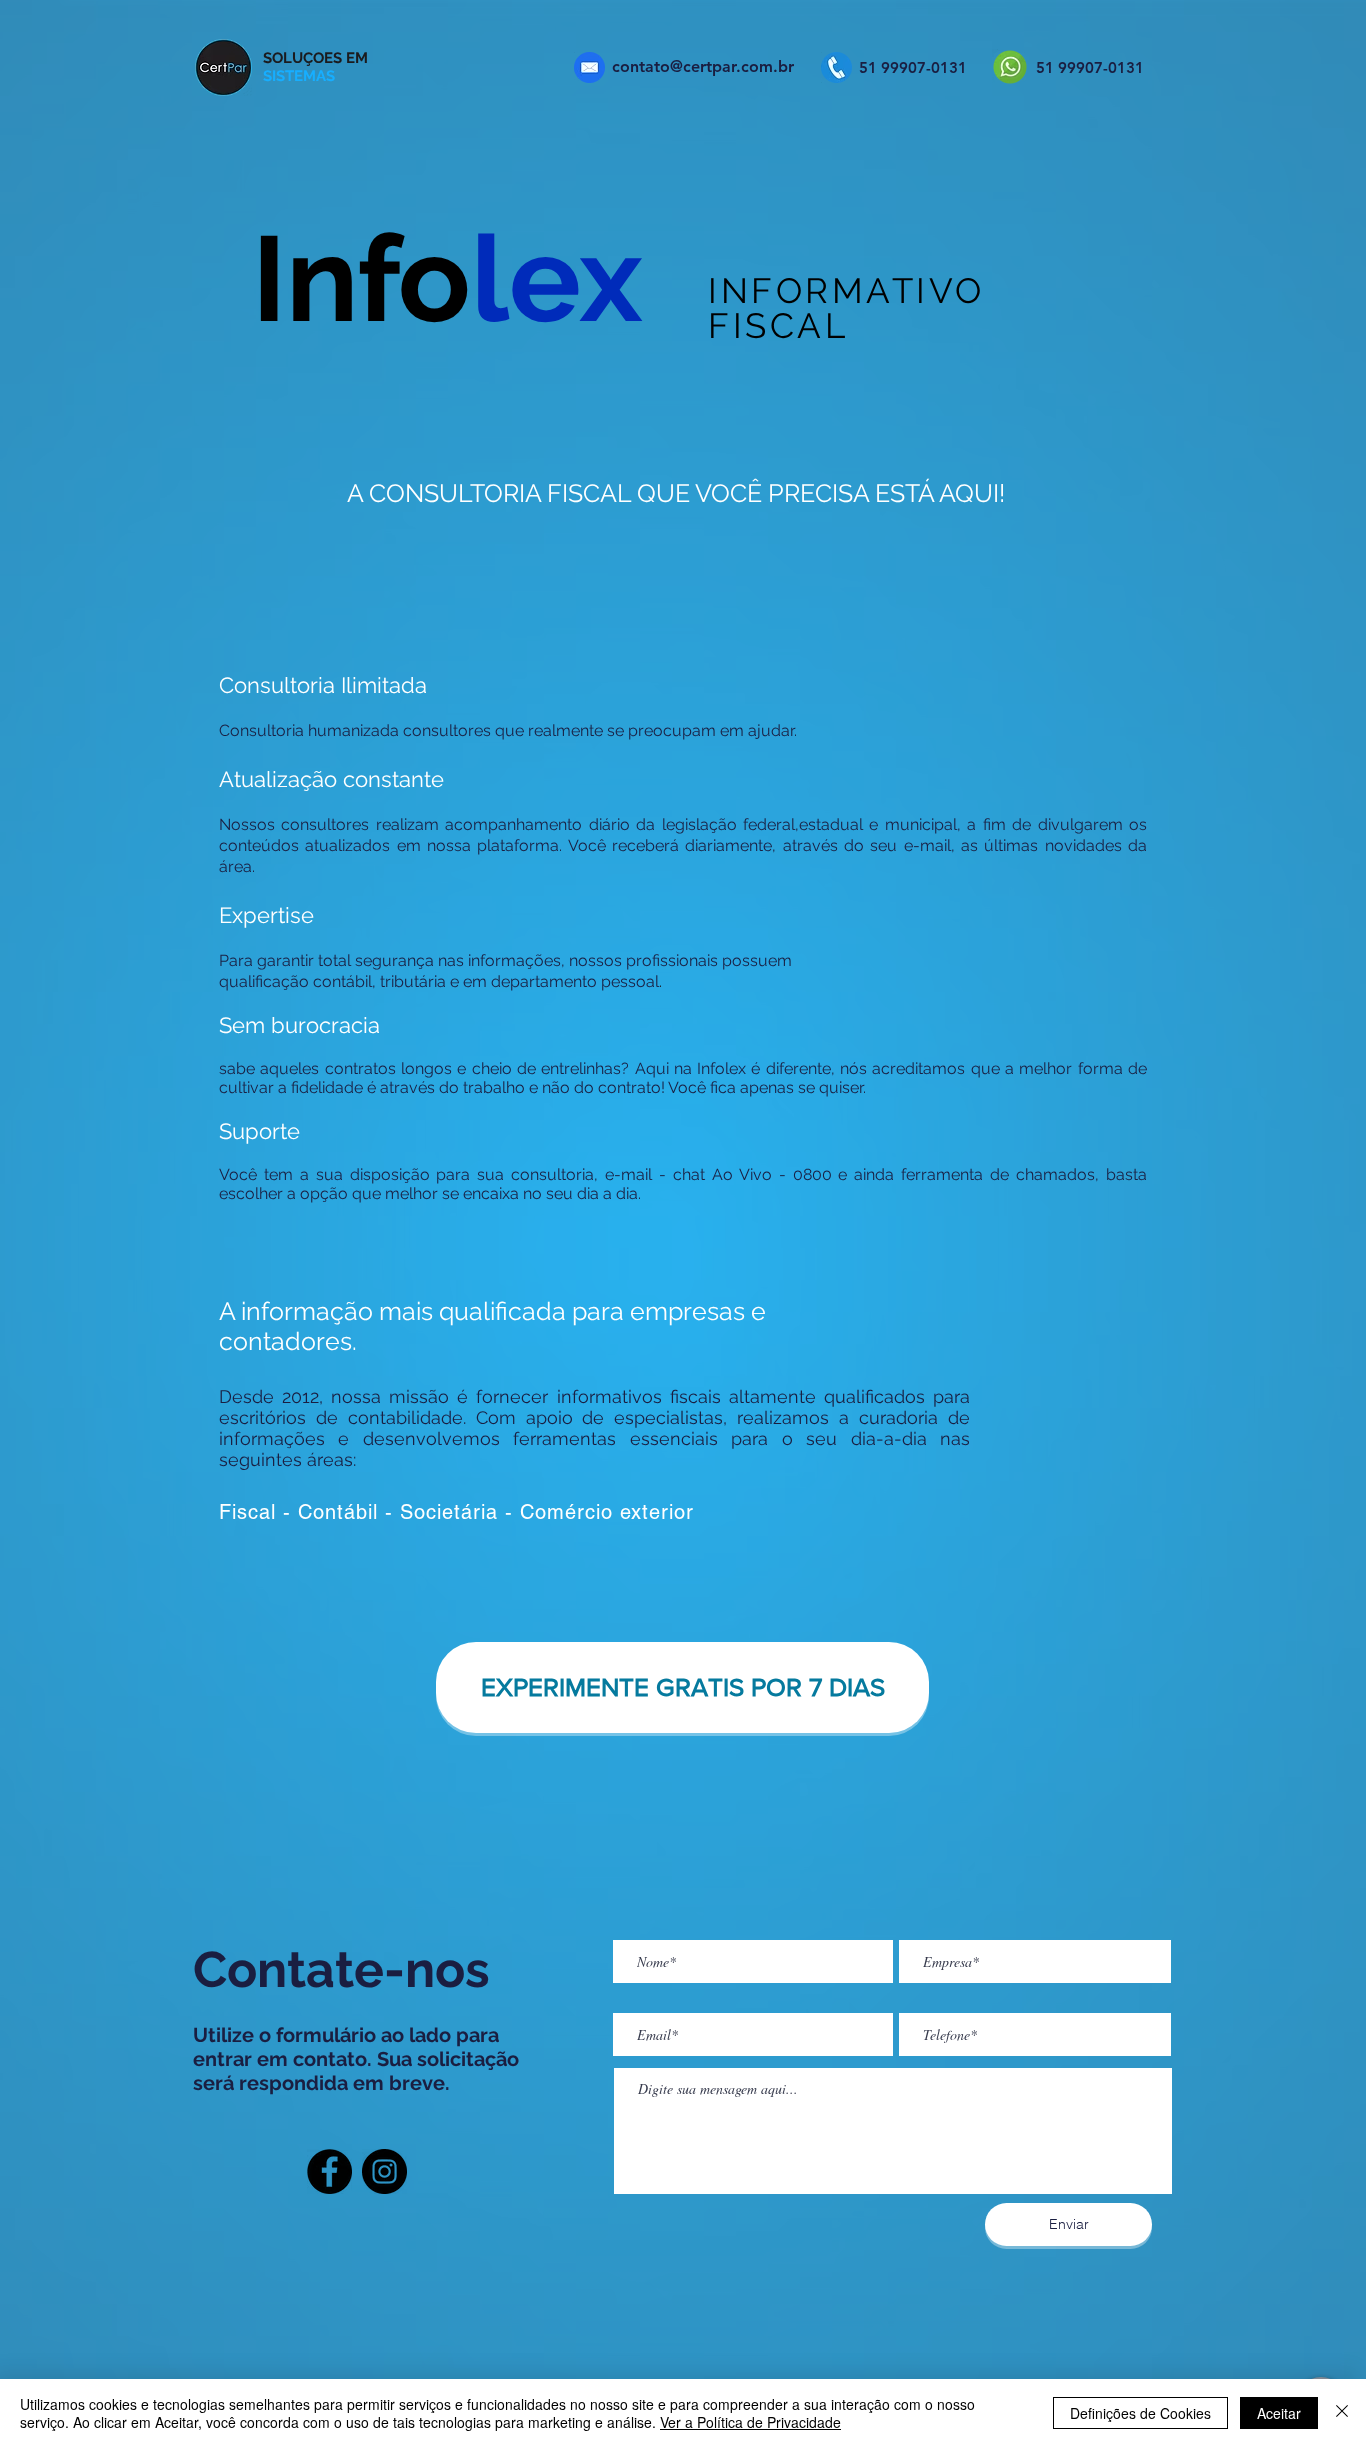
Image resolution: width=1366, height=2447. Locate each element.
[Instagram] (384, 2171)
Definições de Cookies (1140, 2413)
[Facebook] (329, 2171)
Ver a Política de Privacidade (750, 2422)
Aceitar (1279, 2413)
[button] (682, 1687)
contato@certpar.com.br (703, 66)
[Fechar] (1342, 2413)
